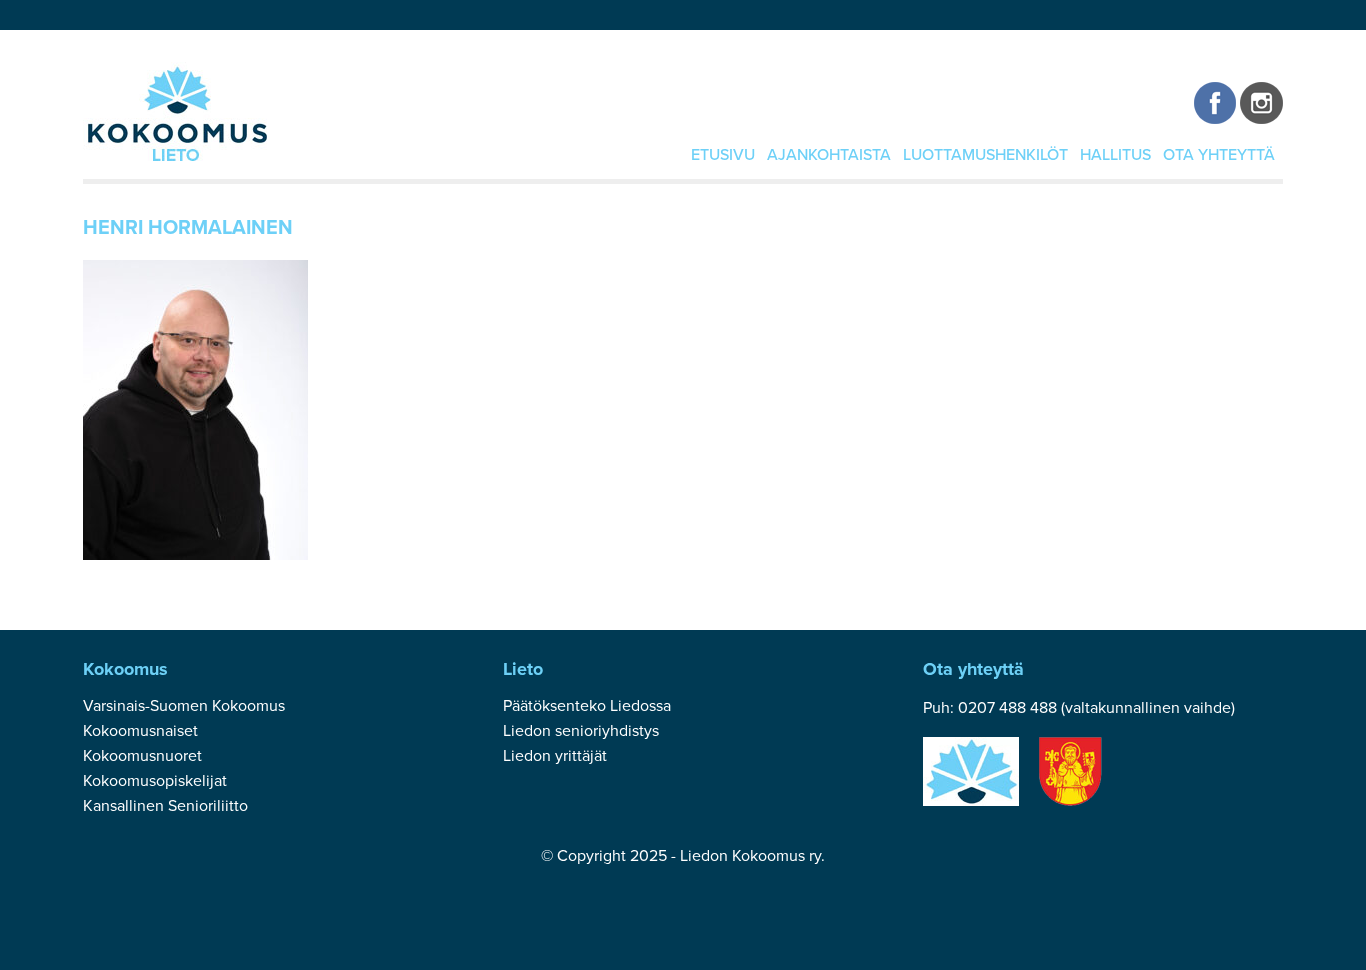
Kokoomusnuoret (142, 756)
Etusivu (723, 155)
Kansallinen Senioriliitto (165, 806)
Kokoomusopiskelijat (155, 781)
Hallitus (1115, 155)
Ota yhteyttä (1219, 155)
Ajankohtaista (829, 155)
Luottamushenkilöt (985, 155)
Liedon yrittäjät (555, 756)
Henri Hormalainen (188, 228)
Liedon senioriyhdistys (581, 731)
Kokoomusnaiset (140, 731)
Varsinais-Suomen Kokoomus (184, 706)
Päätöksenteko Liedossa (587, 706)
